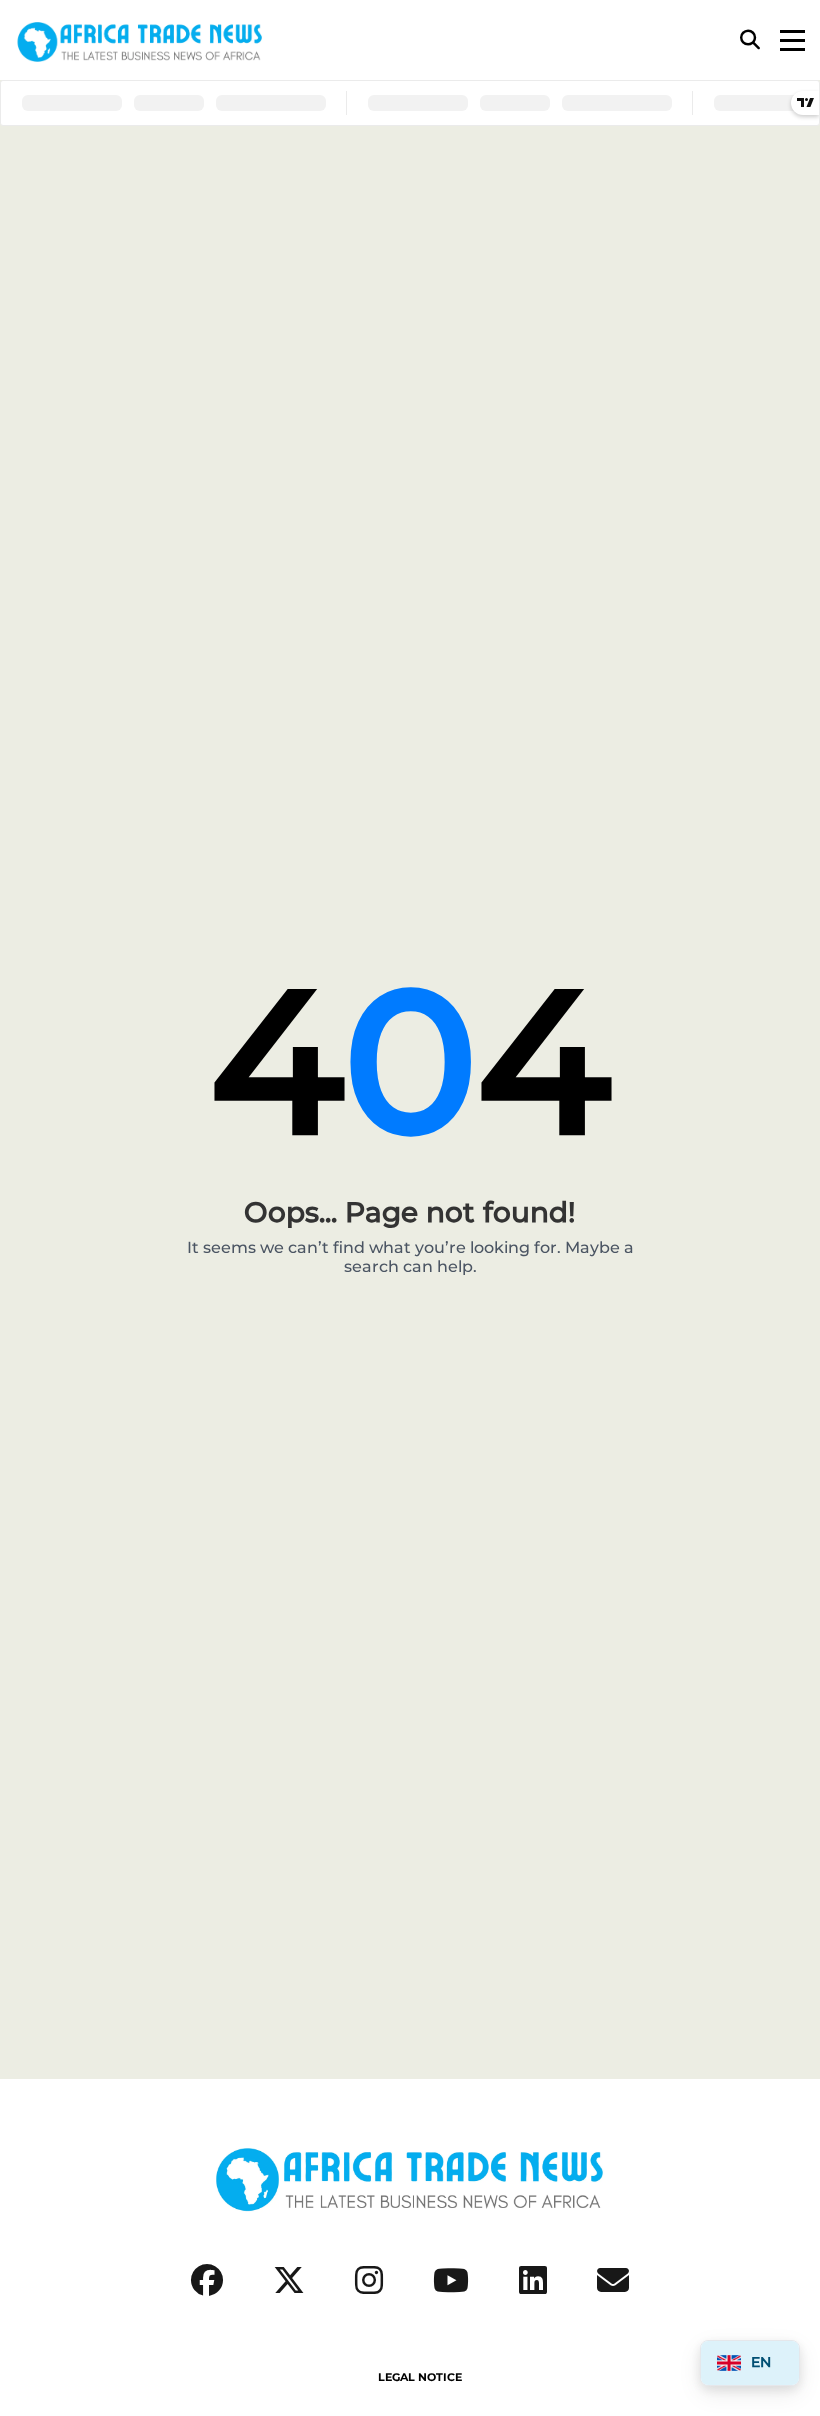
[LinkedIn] (533, 2280)
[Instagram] (369, 2280)
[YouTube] (451, 2280)
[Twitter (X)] (289, 2280)
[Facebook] (207, 2280)
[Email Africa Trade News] (613, 2280)
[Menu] (792, 40)
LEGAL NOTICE (420, 2377)
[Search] (750, 40)
